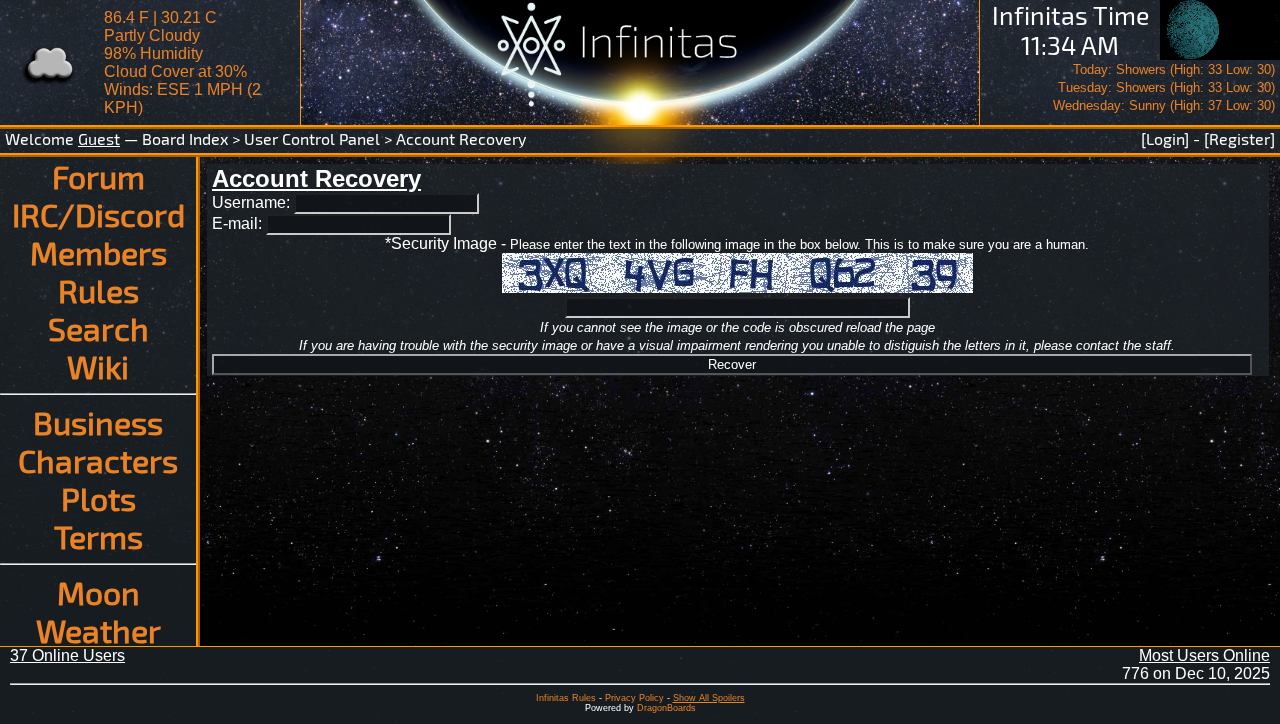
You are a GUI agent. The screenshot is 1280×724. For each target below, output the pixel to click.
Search (98, 328)
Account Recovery (461, 138)
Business (98, 422)
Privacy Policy (634, 698)
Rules (98, 290)
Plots (98, 498)
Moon (98, 592)
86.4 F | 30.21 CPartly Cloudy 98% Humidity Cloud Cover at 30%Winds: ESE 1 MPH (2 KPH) (182, 62)
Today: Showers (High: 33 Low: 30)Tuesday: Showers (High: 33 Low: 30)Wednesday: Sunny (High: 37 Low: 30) (1164, 87)
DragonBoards (666, 708)
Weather (98, 630)
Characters (98, 460)
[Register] (1239, 138)
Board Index (185, 138)
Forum (98, 176)
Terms (98, 536)
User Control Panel (312, 138)
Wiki (98, 366)
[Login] (1165, 138)
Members (98, 252)
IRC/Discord (98, 214)
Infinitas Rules (566, 698)
